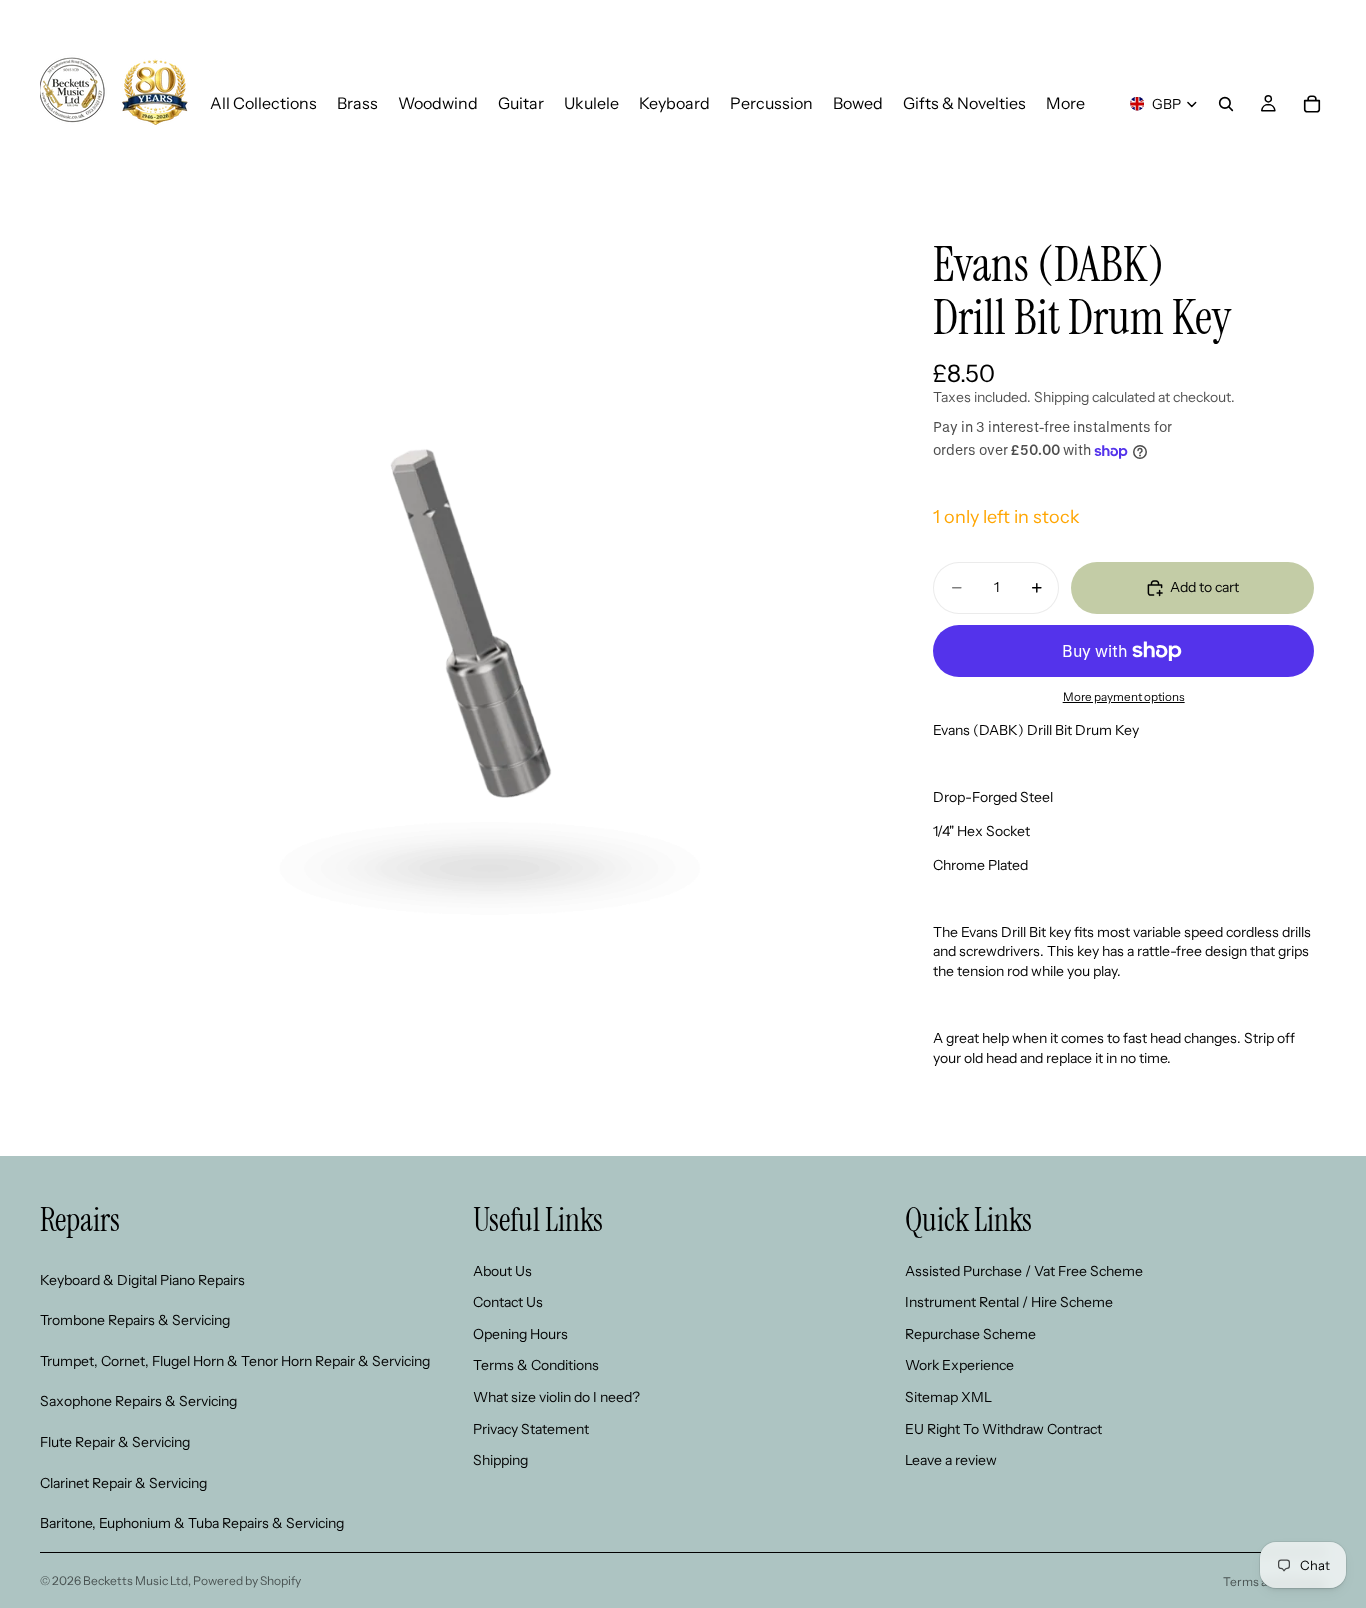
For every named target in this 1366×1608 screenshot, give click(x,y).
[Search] (1226, 104)
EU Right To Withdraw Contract (1003, 1429)
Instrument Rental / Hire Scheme (1009, 1303)
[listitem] (1065, 103)
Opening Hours (520, 1334)
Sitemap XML (948, 1397)
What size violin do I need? (556, 1397)
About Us (502, 1271)
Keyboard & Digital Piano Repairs (142, 1280)
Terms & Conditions (536, 1366)
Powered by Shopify (247, 1580)
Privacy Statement (531, 1429)
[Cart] (1312, 104)
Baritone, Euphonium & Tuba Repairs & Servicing (192, 1524)
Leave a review (951, 1461)
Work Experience (959, 1366)
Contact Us (508, 1303)
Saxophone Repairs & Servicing (138, 1402)
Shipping (500, 1461)
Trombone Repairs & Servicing (135, 1321)
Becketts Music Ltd (135, 1580)
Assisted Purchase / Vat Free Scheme (1024, 1271)
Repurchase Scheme (970, 1334)
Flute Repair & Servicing (115, 1442)
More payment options (1124, 697)
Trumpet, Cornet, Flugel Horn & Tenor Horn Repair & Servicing (235, 1361)
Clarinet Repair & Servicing (123, 1483)
